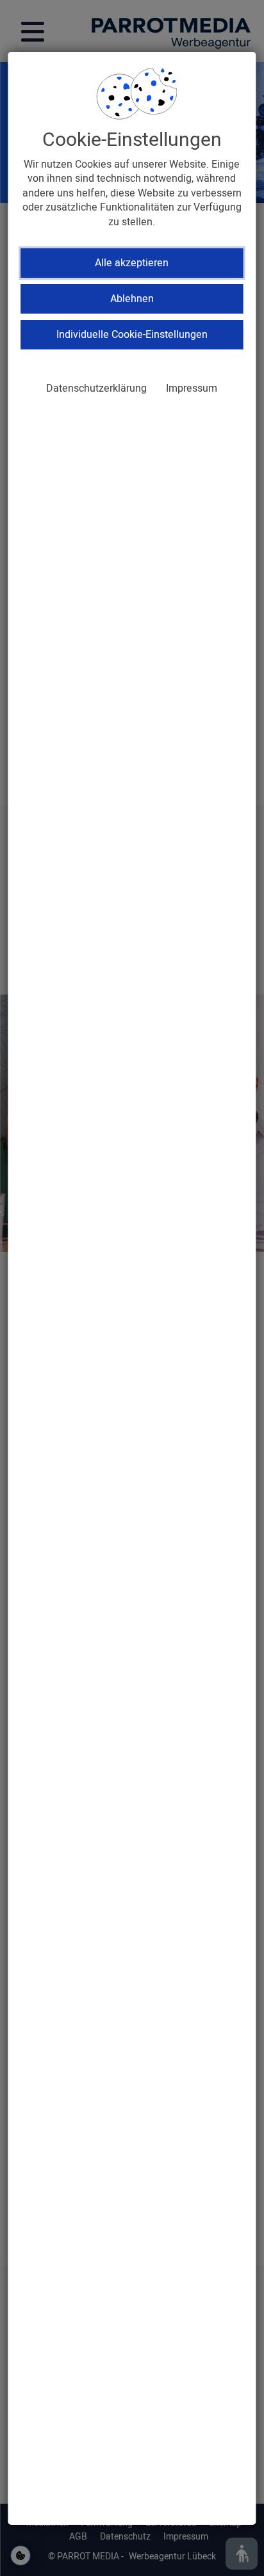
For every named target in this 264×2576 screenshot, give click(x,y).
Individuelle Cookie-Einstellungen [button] (132, 335)
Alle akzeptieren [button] (132, 263)
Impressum (192, 388)
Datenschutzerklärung (96, 388)
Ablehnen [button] (132, 299)
